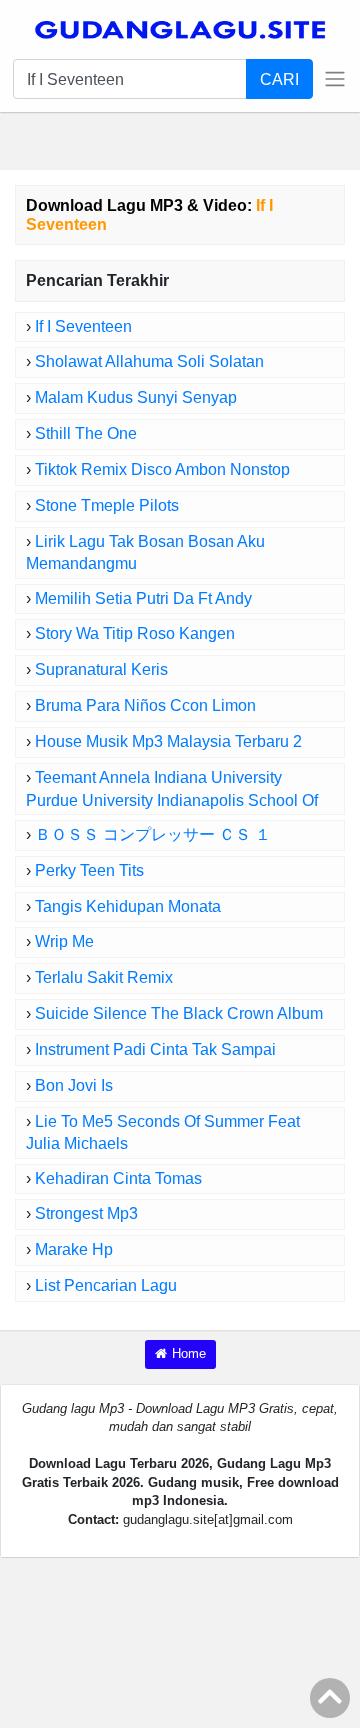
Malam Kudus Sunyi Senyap (136, 397)
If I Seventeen (83, 326)
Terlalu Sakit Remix (104, 977)
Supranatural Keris (101, 669)
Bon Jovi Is (74, 1085)
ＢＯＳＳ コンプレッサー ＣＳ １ (153, 834)
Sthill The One (86, 433)
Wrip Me (64, 941)
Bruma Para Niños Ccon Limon (145, 705)
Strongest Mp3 (86, 1213)
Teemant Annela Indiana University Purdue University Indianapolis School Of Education (172, 800)
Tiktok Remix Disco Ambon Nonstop (162, 469)
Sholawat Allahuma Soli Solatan (149, 361)
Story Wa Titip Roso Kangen (135, 633)
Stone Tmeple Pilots (107, 505)
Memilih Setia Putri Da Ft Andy (143, 598)
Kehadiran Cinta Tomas (118, 1178)
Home (189, 1353)
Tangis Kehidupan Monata (128, 906)
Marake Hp (74, 1249)
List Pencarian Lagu (106, 1285)
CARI (279, 79)
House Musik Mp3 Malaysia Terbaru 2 (168, 741)
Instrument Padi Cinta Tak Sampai (155, 1049)
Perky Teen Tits (89, 870)
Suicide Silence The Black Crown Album (179, 1013)
